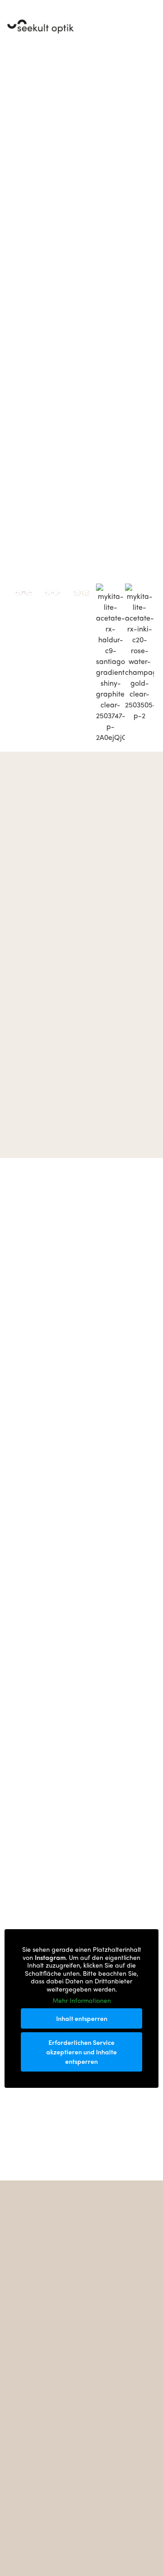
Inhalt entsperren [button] (82, 2018)
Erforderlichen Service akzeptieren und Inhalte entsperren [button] (81, 2052)
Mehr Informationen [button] (82, 2001)
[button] (152, 27)
